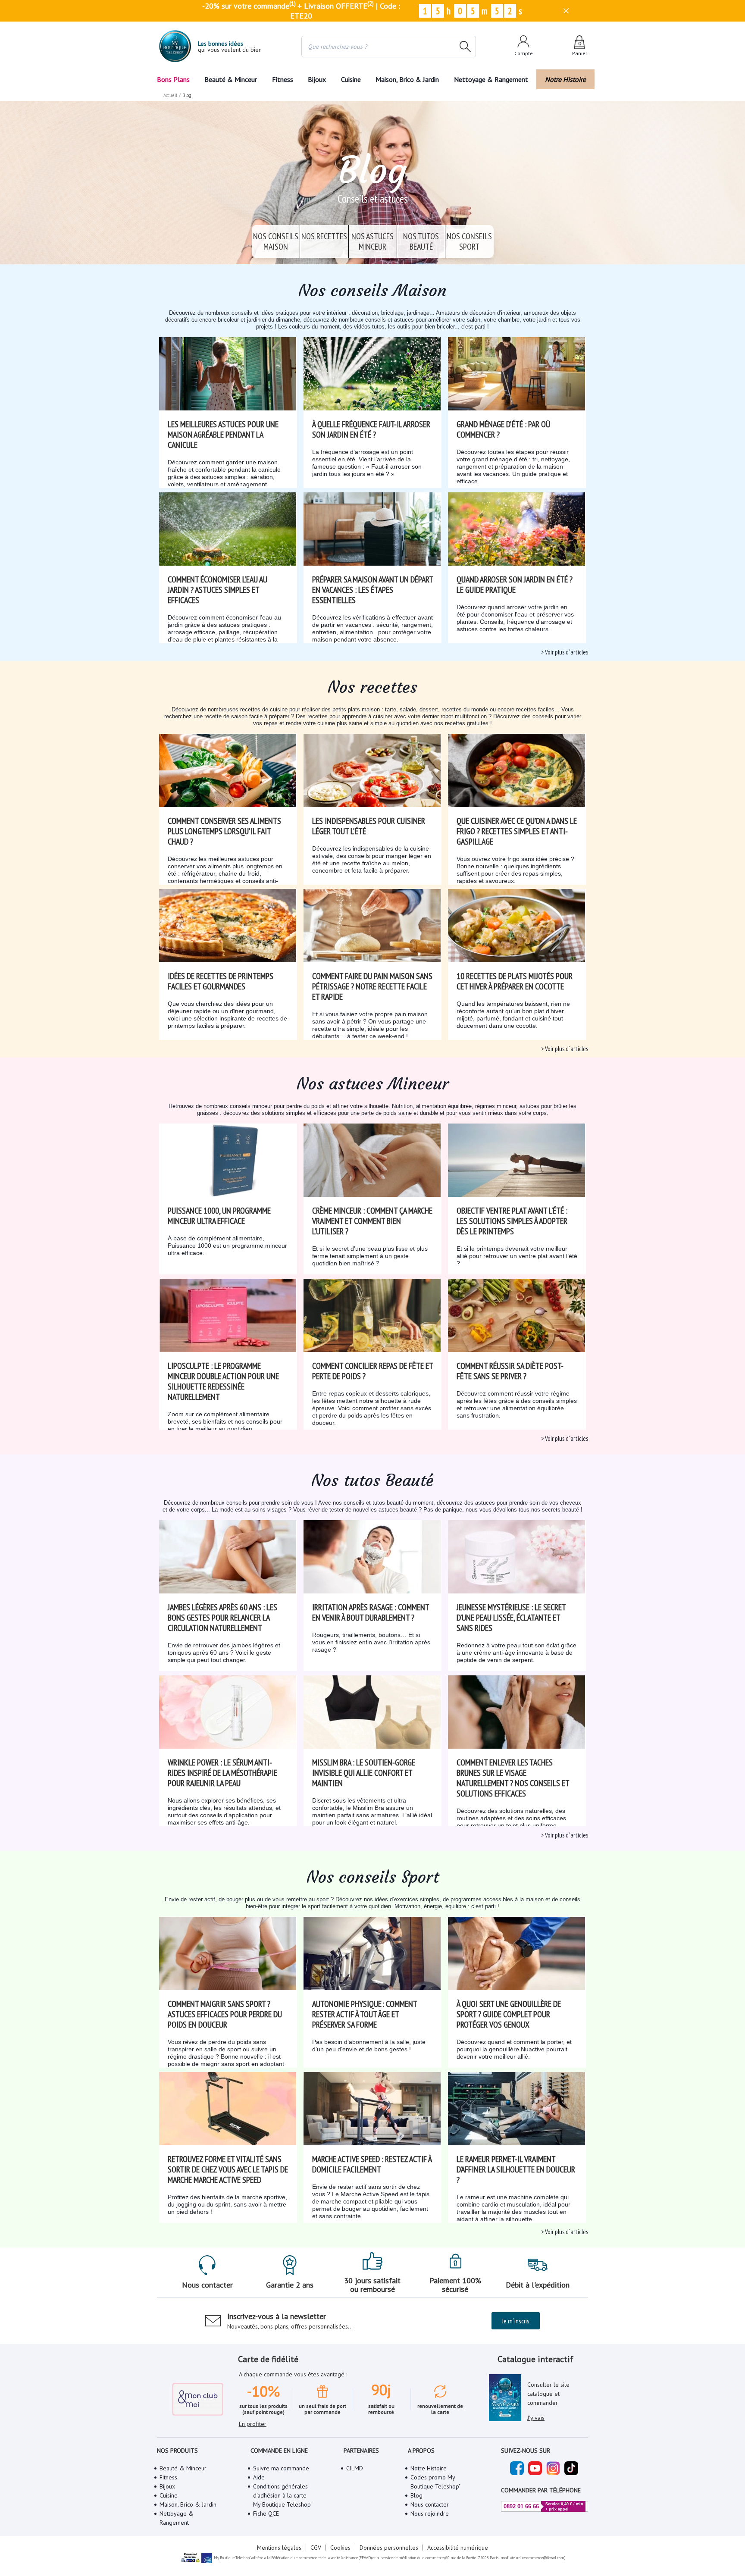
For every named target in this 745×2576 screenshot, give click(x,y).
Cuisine (351, 79)
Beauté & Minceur (231, 79)
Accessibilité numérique (458, 2548)
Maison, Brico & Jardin (407, 79)
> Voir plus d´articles (565, 652)
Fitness (283, 79)
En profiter (253, 2424)
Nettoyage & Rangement (491, 79)
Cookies (340, 2548)
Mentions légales (279, 2548)
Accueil (170, 95)
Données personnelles (389, 2548)
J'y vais (536, 2418)
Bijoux (317, 79)
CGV (316, 2548)
